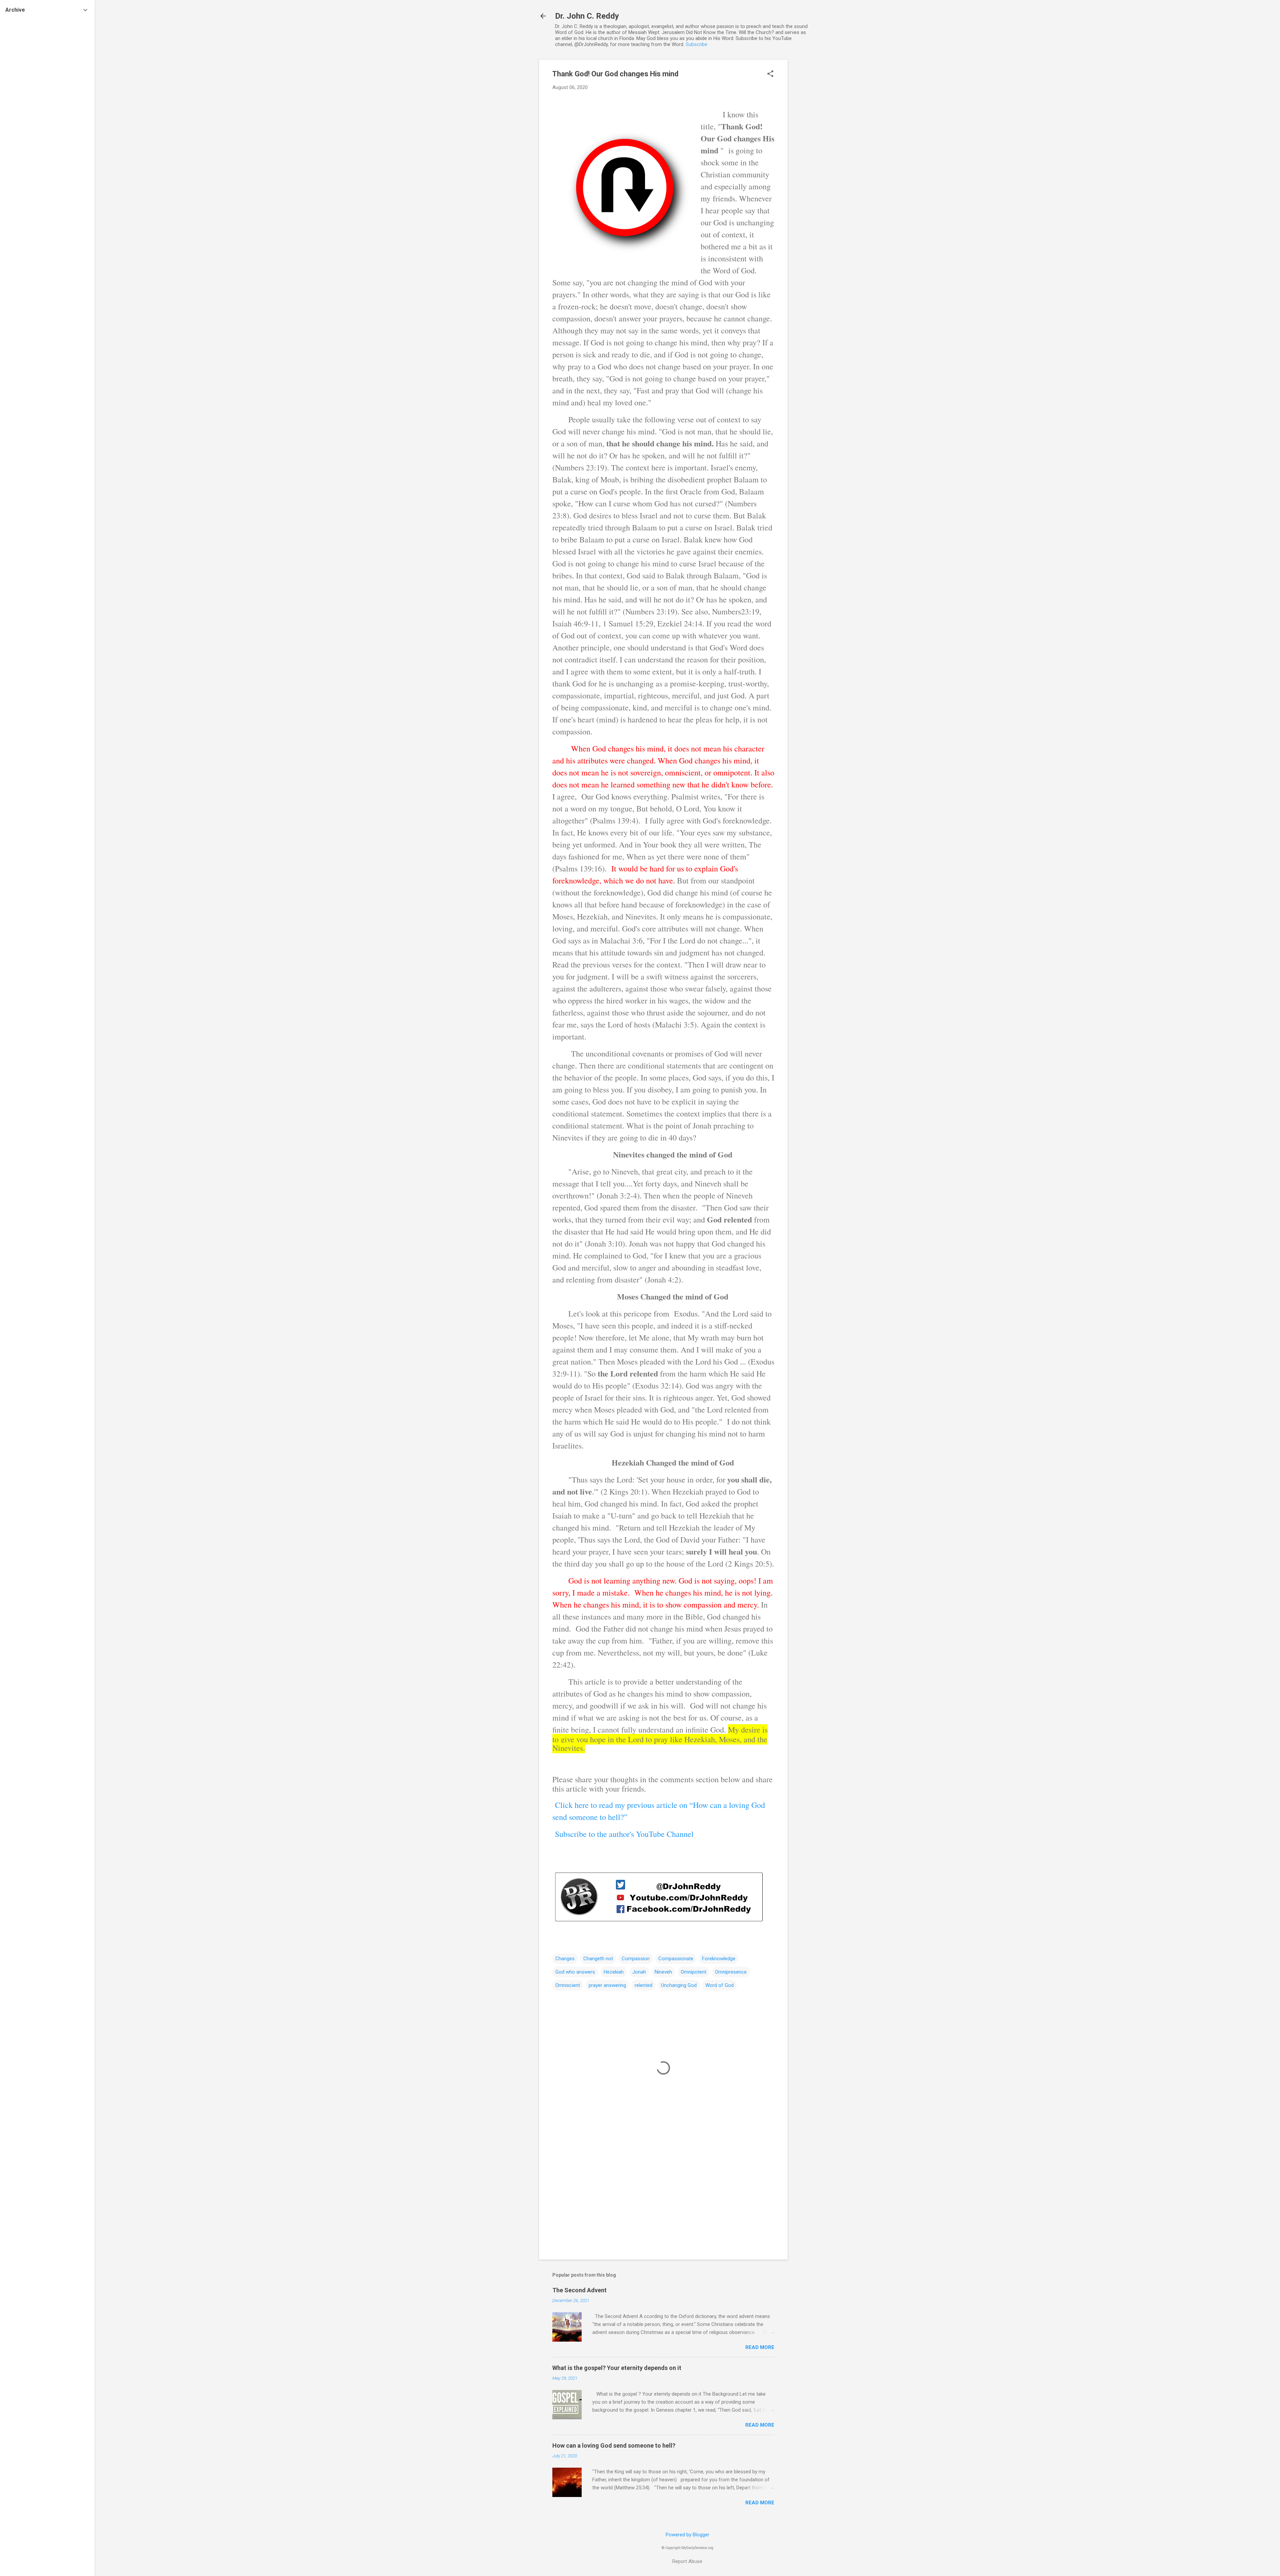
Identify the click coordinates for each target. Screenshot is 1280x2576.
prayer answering (607, 1985)
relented (643, 1985)
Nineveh (663, 1972)
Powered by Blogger (687, 2535)
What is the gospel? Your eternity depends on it (617, 2368)
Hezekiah (614, 1972)
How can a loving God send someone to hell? (614, 2445)
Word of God (719, 1985)
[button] (770, 74)
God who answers (575, 1972)
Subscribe (696, 44)
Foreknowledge (719, 1959)
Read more (760, 2347)
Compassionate (676, 1959)
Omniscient (568, 1985)
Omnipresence (731, 1972)
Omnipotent (693, 1972)
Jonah (639, 1972)
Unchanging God (679, 1985)
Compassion (636, 1959)
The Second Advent (579, 2290)
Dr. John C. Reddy (587, 16)
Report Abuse (687, 2561)
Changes (565, 1959)
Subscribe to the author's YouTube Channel (624, 1834)
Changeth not (598, 1959)
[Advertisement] (814, 160)
